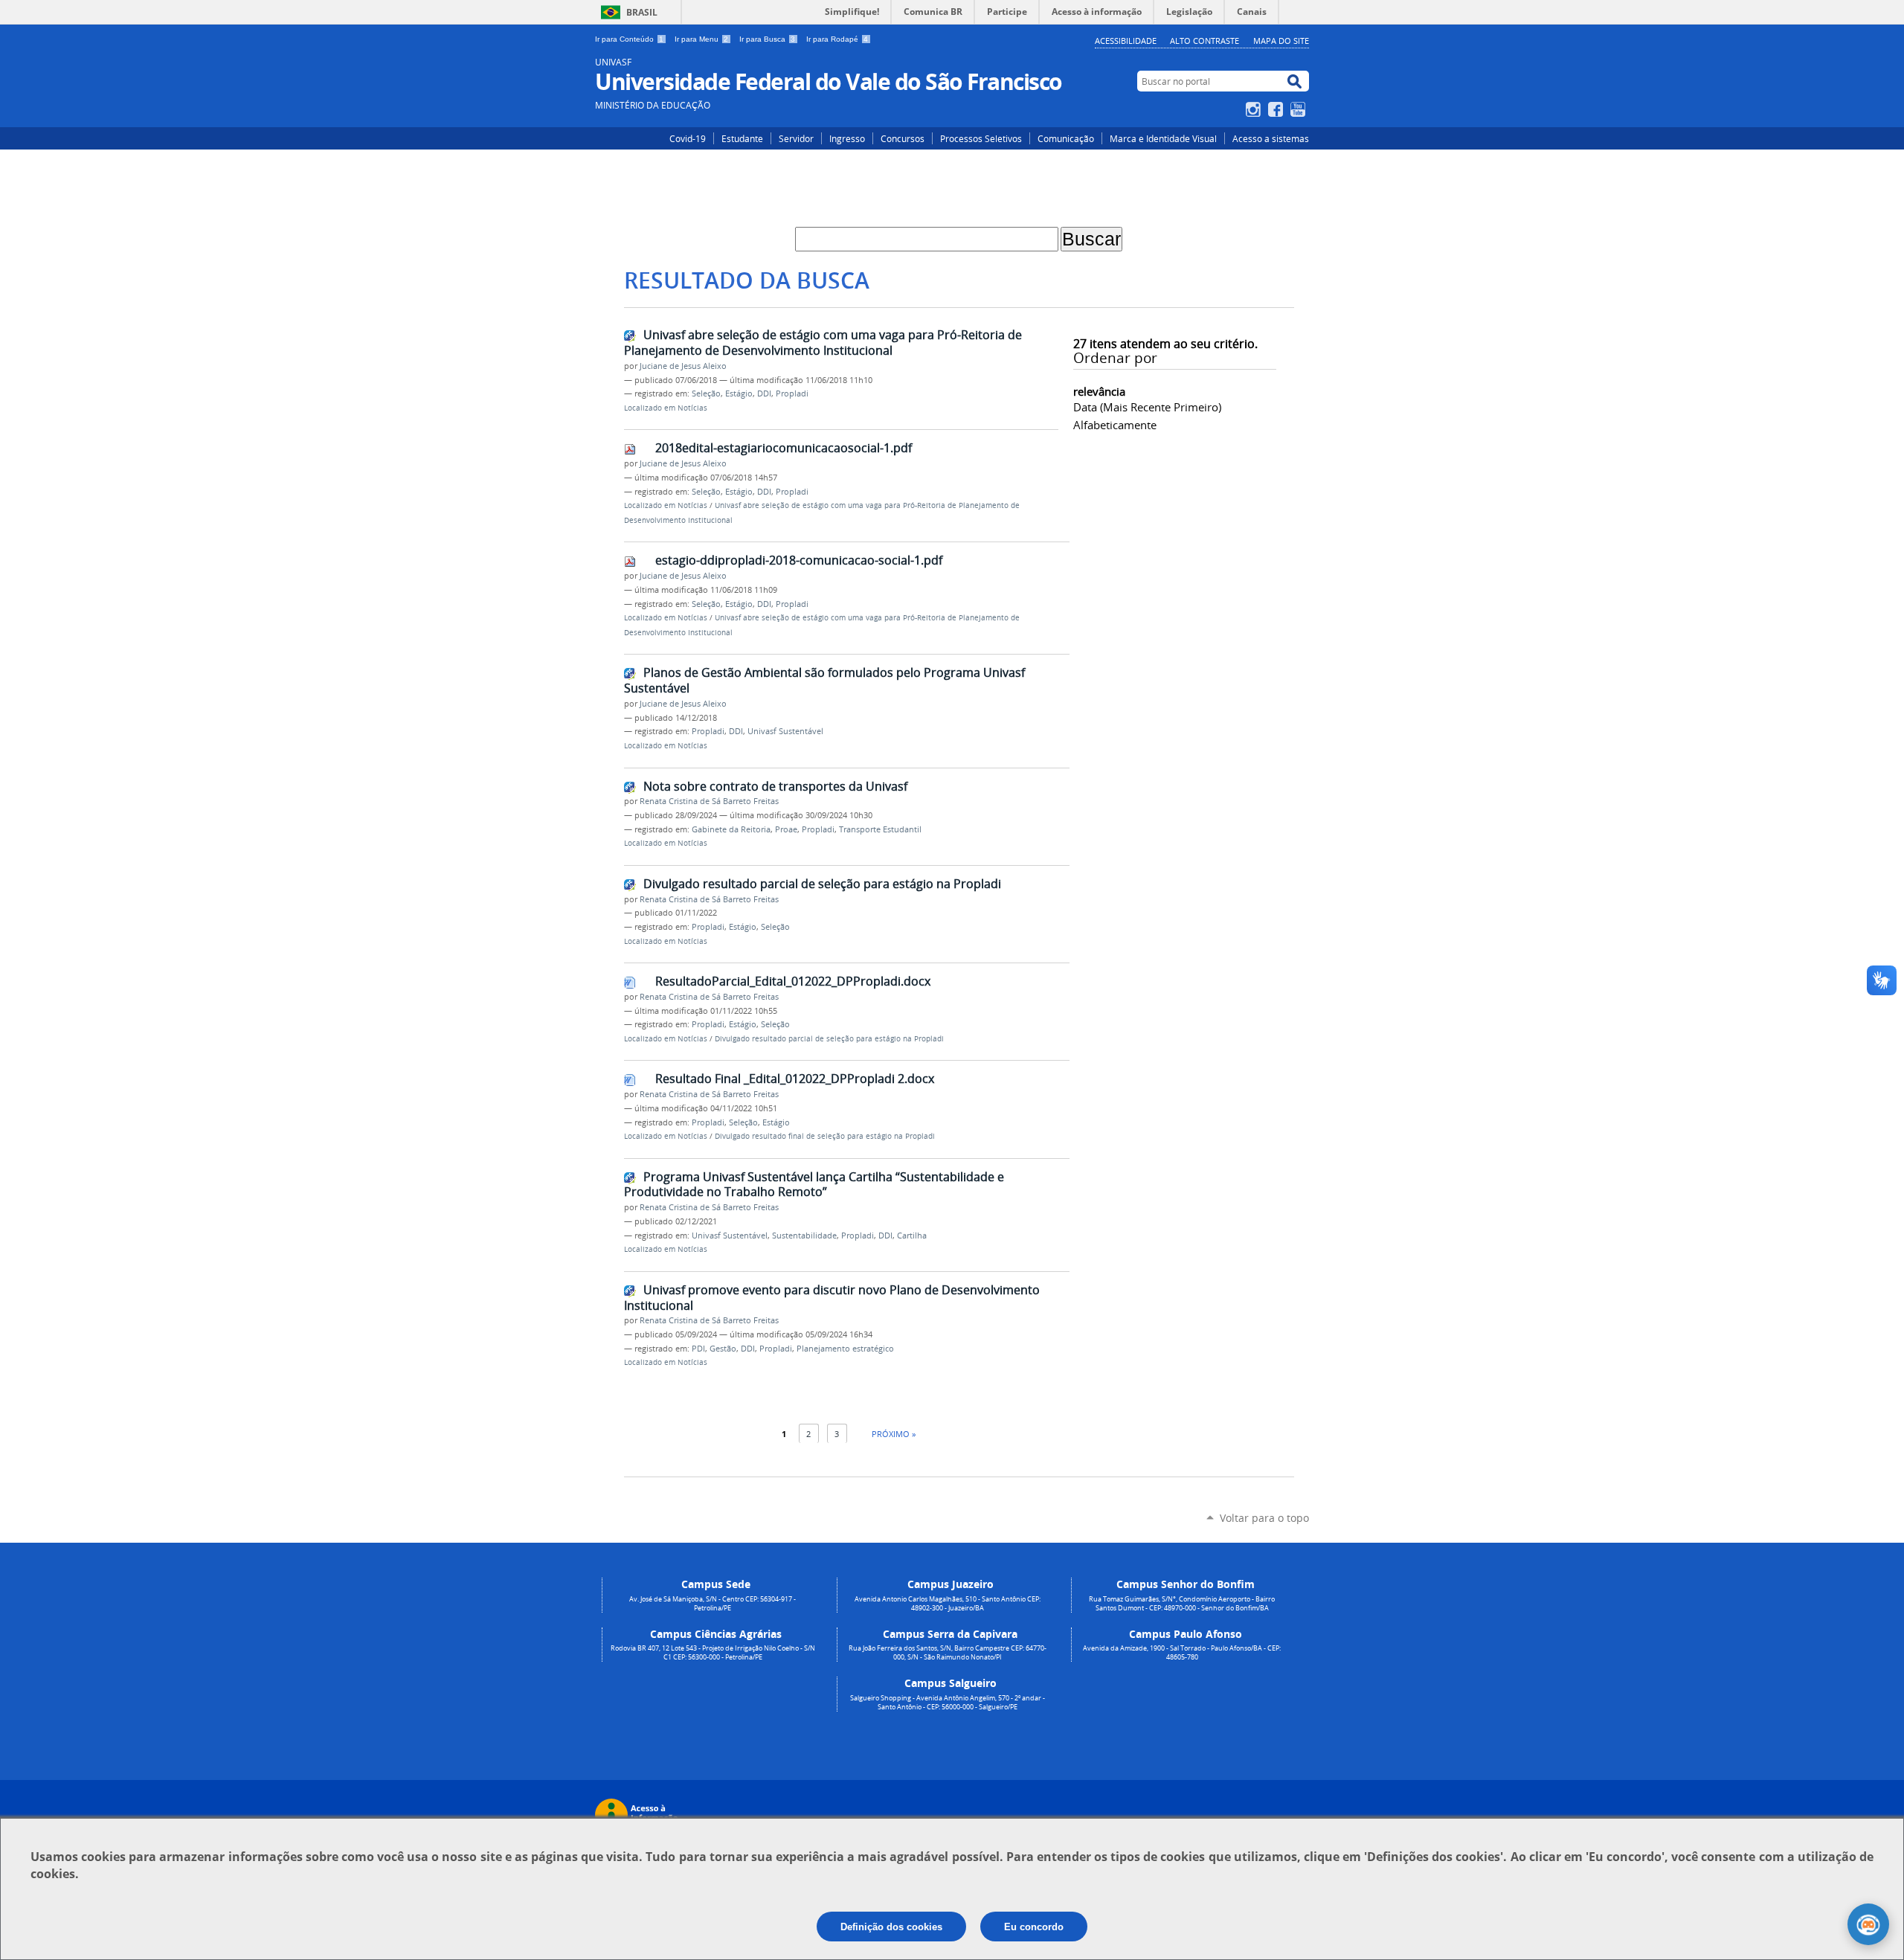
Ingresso (847, 138)
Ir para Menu (701, 39)
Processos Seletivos (981, 138)
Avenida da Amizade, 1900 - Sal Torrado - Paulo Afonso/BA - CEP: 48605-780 (1182, 1653)
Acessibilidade (1126, 41)
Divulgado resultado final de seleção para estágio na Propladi (825, 1136)
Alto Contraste (1205, 41)
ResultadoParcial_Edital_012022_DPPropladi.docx (793, 981)
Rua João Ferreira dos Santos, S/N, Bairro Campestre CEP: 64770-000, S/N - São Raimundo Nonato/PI (948, 1653)
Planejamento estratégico (845, 1349)
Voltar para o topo (1264, 1518)
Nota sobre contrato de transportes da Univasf (775, 786)
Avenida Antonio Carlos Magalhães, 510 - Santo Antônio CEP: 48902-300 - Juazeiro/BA (948, 1604)
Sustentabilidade (804, 1236)
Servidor (796, 138)
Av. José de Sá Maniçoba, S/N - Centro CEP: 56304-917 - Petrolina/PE (713, 1604)
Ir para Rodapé (837, 39)
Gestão (723, 1349)
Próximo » (894, 1434)
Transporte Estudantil (880, 829)
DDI (764, 393)
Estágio (739, 393)
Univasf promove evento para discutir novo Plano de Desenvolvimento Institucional (832, 1298)
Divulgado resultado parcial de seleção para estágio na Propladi (822, 884)
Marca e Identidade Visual (1163, 138)
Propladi (792, 393)
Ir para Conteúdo (629, 39)
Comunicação (1066, 138)
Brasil (642, 12)
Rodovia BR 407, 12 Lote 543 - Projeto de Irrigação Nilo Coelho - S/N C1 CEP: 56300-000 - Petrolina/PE (713, 1653)
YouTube (1300, 109)
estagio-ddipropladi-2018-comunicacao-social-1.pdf (799, 560)
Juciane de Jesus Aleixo (683, 366)
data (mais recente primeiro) (1147, 407)
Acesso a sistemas (1271, 138)
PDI (698, 1349)
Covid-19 (688, 138)
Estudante (742, 138)
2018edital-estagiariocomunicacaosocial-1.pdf (784, 448)
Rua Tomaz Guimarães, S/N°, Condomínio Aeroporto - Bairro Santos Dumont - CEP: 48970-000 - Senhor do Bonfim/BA (1182, 1604)
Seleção (706, 393)
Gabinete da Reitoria (731, 829)
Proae (786, 829)
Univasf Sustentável (785, 731)
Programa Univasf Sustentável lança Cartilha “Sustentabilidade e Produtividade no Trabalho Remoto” (814, 1185)
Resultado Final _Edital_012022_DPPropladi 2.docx (795, 1079)
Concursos (903, 138)
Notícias (692, 408)
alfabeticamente (1115, 425)
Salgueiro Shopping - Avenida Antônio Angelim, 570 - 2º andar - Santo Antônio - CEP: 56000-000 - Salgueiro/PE (948, 1703)
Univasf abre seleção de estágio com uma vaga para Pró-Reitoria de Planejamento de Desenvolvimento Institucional (823, 343)
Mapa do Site (1281, 41)
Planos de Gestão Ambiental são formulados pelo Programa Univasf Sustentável (824, 680)
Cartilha (912, 1236)
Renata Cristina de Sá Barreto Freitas (709, 801)
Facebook (1277, 109)
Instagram (1255, 109)
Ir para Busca (767, 39)
